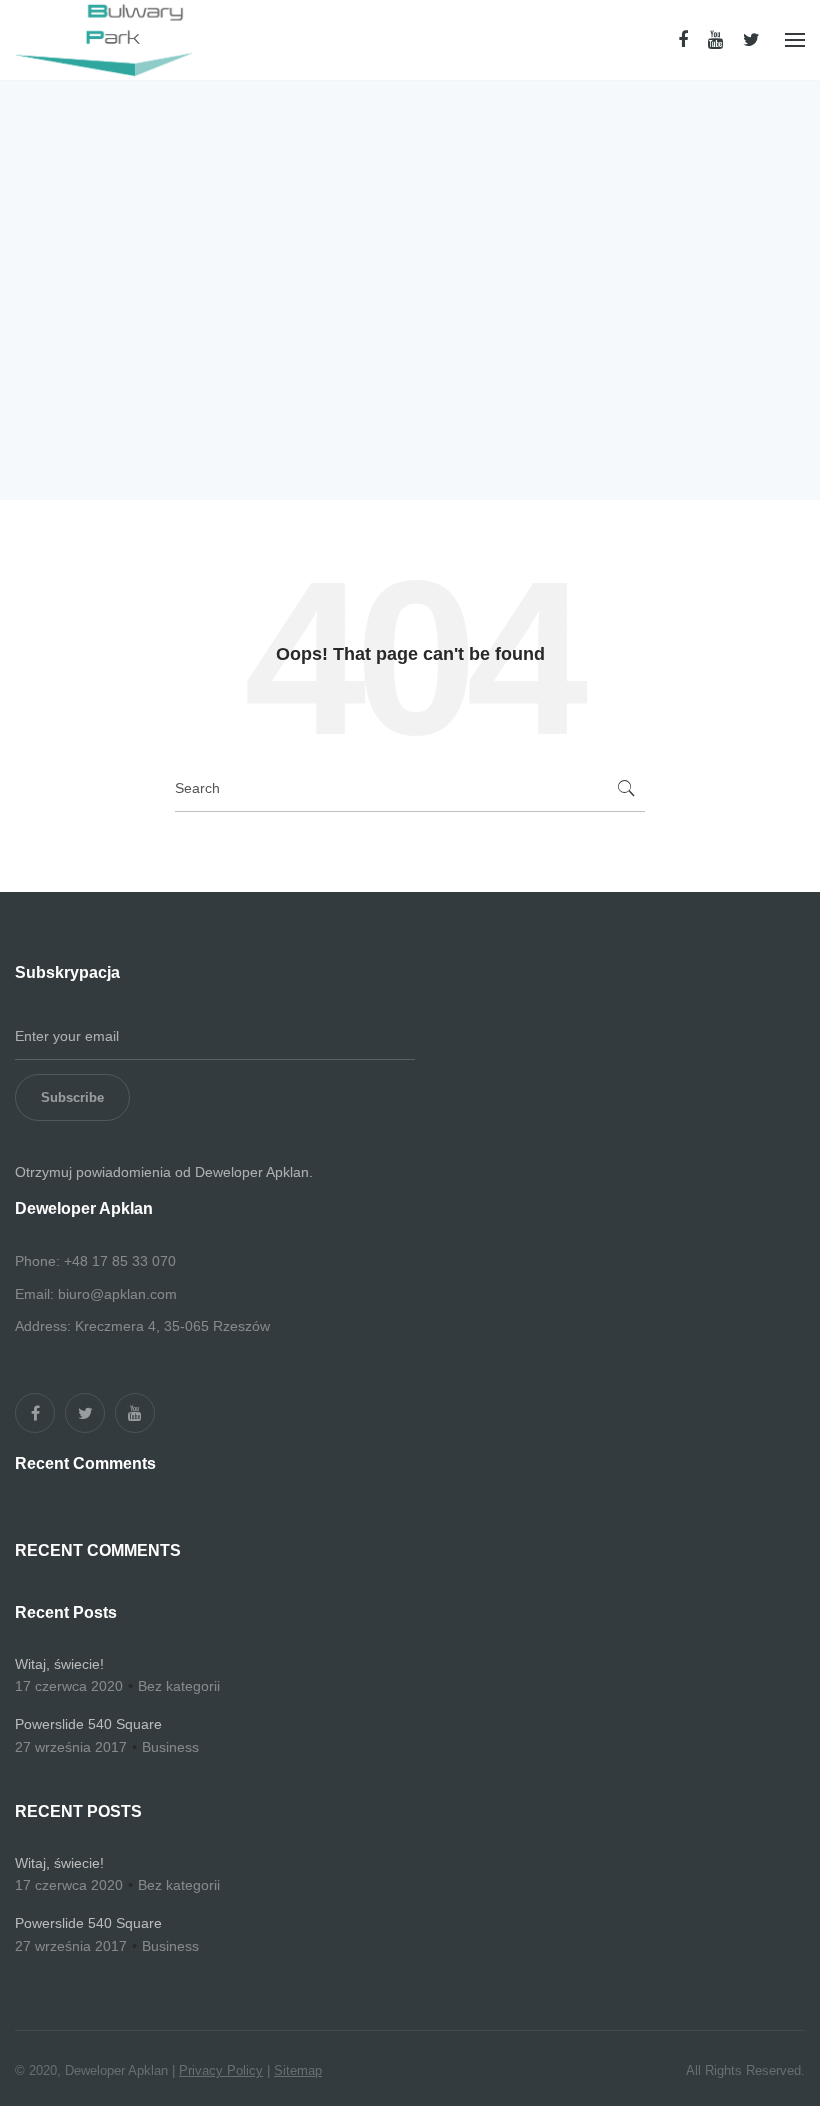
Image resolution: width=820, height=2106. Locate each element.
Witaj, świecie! (59, 1664)
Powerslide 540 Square (88, 1724)
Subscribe (72, 1097)
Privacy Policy (221, 2070)
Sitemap (298, 2070)
